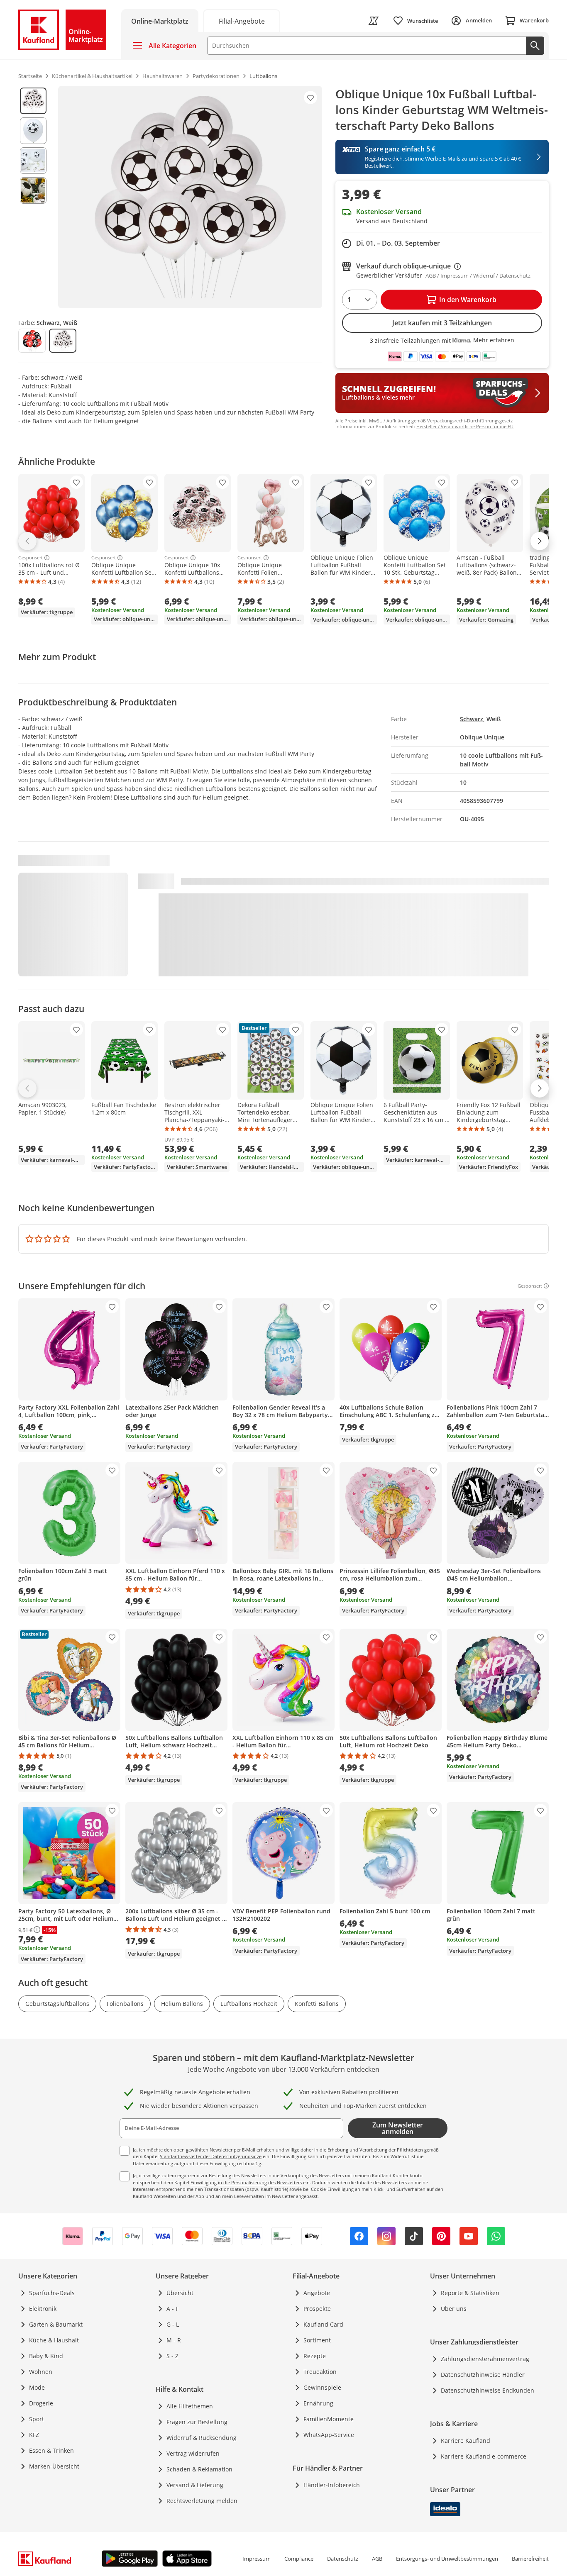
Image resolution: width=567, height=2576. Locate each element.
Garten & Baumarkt (56, 2324)
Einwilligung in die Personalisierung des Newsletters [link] (246, 2182)
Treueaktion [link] (320, 2372)
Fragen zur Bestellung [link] (197, 2422)
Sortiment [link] (317, 2340)
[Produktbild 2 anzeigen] (33, 131)
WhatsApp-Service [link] (329, 2435)
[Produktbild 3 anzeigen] (33, 161)
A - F (172, 2309)
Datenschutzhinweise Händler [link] (483, 2375)
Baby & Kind (46, 2356)
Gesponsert (31, 558)
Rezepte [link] (315, 2356)
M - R (174, 2340)
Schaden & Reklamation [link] (199, 2469)
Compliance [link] (299, 2559)
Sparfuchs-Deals (52, 2293)
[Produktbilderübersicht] (33, 197)
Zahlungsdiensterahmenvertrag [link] (485, 2359)
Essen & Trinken (51, 2450)
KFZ (34, 2435)
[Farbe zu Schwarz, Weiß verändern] (63, 341)
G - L (173, 2324)
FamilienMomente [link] (329, 2419)
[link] (242, 21)
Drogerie (41, 2403)
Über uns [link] (454, 2309)
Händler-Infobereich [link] (332, 2485)
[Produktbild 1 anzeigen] (33, 101)
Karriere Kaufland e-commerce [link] (484, 2456)
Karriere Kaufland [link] (466, 2441)
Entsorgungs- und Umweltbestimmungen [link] (447, 2559)
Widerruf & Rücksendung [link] (202, 2438)
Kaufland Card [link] (323, 2324)
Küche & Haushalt (54, 2340)
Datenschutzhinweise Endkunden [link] (488, 2390)
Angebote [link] (317, 2293)
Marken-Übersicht (54, 2466)
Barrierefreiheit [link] (530, 2559)
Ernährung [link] (318, 2403)
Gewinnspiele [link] (322, 2387)
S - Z (172, 2356)
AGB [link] (377, 2559)
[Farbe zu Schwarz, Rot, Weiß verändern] (32, 341)
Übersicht (180, 2293)
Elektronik (43, 2309)
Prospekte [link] (317, 2309)
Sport (37, 2419)
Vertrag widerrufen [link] (193, 2453)
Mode (37, 2387)
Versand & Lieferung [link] (195, 2485)
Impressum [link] (257, 2559)
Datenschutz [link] (343, 2559)
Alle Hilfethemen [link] (190, 2406)
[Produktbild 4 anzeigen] (33, 190)
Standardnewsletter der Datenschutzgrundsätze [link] (211, 2156)
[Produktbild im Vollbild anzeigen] (190, 197)
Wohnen (41, 2372)
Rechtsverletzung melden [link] (202, 2501)
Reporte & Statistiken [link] (470, 2293)
